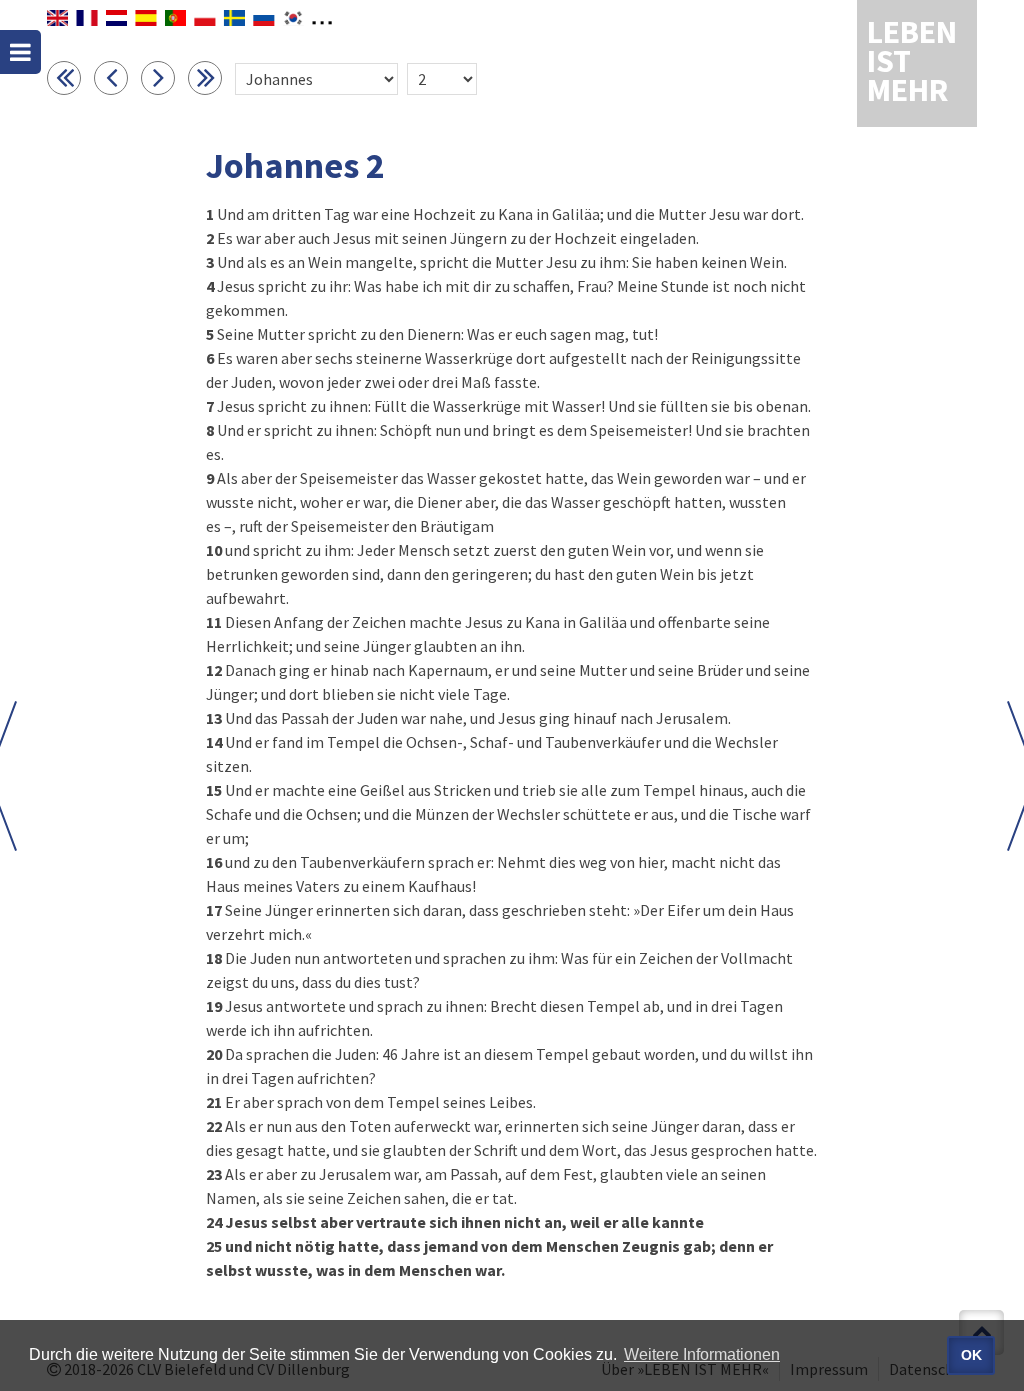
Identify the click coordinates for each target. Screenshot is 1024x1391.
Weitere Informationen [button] (702, 1354)
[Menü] (20, 52)
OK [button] (971, 1355)
